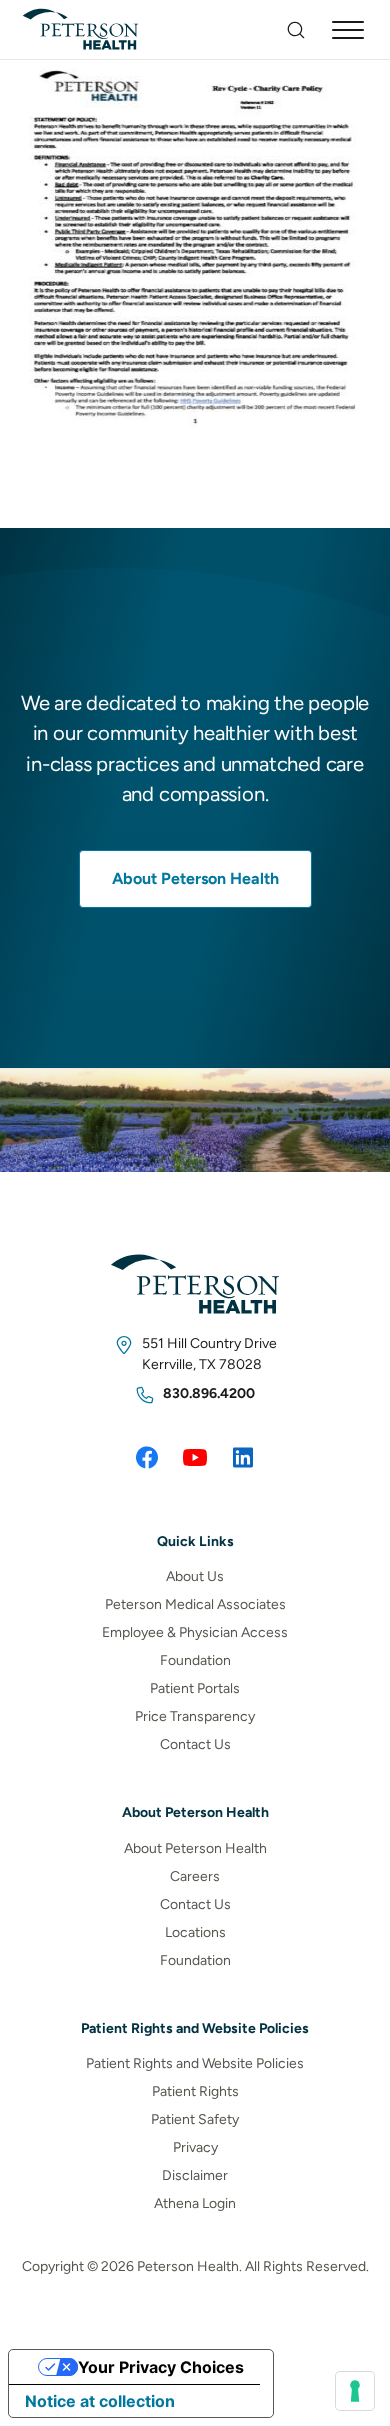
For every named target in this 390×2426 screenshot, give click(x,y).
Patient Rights (195, 2091)
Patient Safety (195, 2119)
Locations (195, 1932)
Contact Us (195, 1744)
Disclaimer (195, 2175)
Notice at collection (100, 2401)
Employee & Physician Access (195, 1632)
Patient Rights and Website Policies (195, 2063)
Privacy (195, 2147)
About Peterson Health (195, 878)
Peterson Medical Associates (195, 1604)
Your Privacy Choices (161, 2367)
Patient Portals (195, 1688)
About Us (195, 1576)
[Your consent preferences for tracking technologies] (355, 2391)
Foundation (195, 1660)
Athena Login (195, 2203)
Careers (195, 1876)
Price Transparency (195, 1716)
